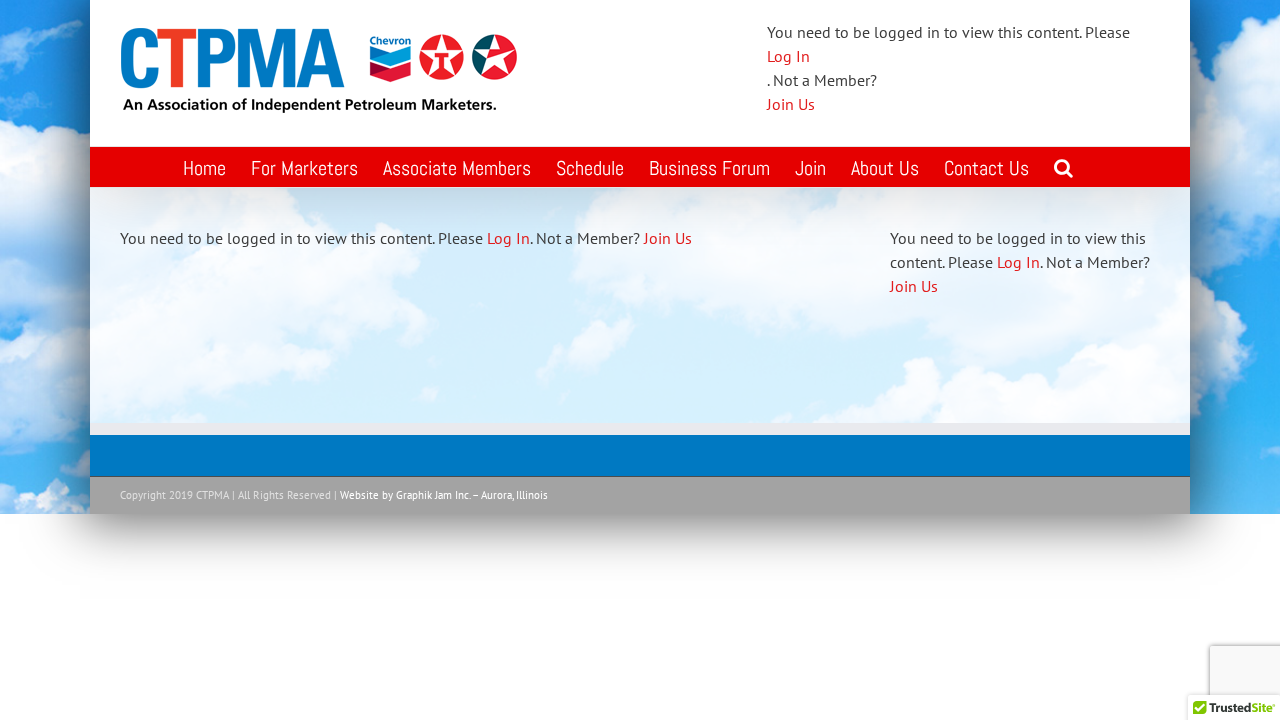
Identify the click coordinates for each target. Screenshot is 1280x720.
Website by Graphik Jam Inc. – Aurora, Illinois (444, 495)
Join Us (791, 104)
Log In (788, 56)
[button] (1063, 167)
